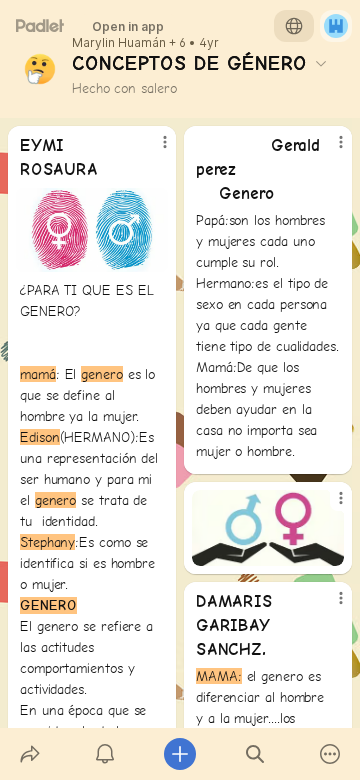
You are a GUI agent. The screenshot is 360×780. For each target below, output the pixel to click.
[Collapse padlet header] (321, 63)
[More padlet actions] (330, 754)
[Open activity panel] (104, 754)
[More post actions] (152, 150)
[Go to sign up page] (336, 26)
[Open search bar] (255, 754)
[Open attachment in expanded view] (92, 230)
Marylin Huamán (119, 43)
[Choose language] (294, 26)
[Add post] (179, 754)
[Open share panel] (29, 754)
